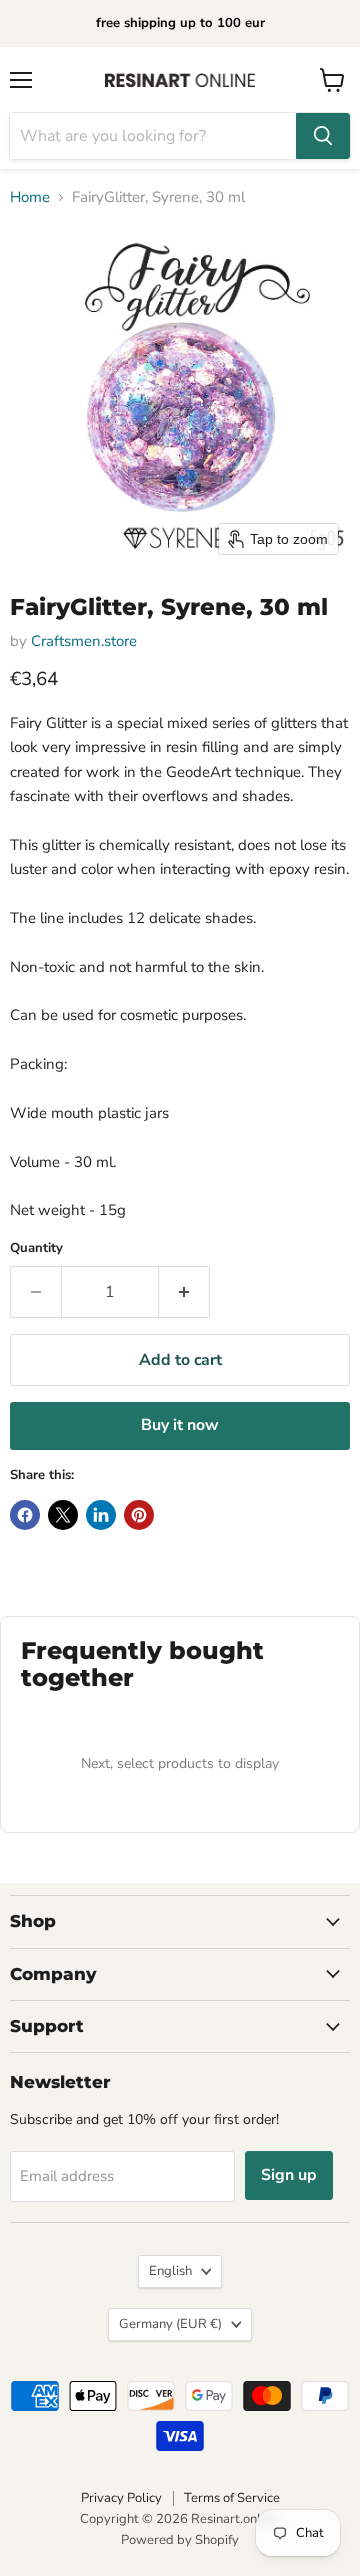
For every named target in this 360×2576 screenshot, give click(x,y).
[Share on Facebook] (25, 1515)
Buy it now (180, 1425)
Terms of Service (232, 2498)
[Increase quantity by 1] (184, 1292)
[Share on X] (63, 1515)
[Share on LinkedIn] (101, 1515)
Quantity (36, 1248)
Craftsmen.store (84, 641)
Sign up (289, 2175)
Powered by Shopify (180, 2540)
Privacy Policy (121, 2498)
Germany (170, 2324)
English (170, 2271)
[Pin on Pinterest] (139, 1515)
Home (30, 197)
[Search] (323, 136)
